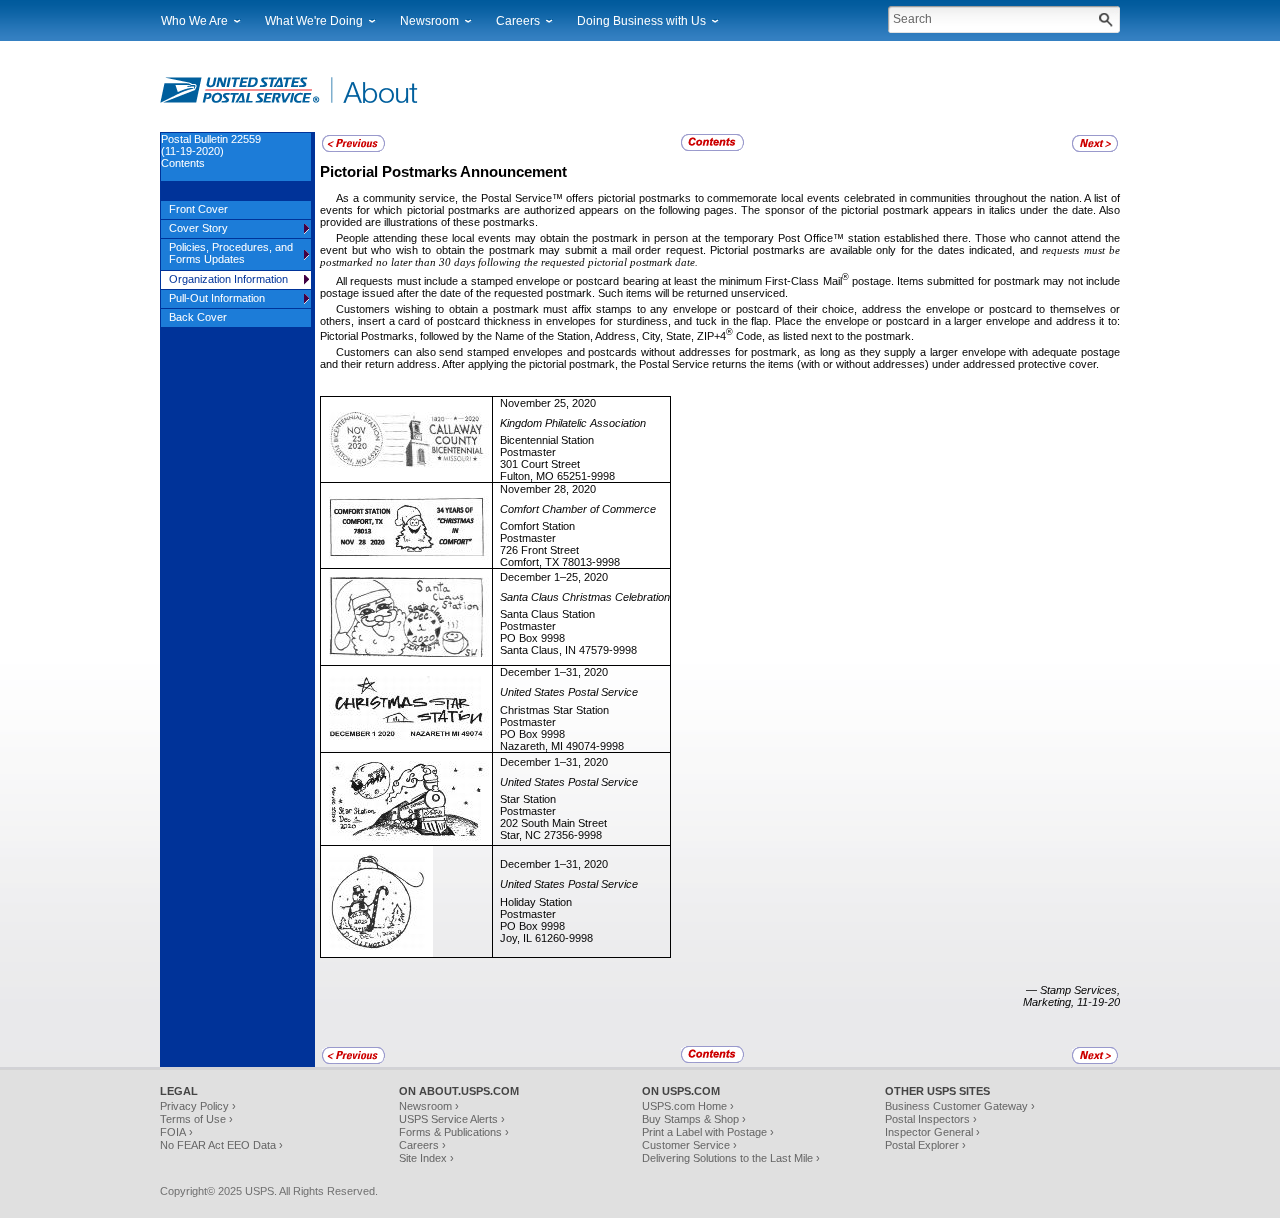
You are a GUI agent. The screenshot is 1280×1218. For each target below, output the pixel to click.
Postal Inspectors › (931, 1119)
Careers (518, 21)
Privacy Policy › (198, 1106)
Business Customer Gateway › (960, 1106)
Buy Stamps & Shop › (694, 1119)
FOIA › (176, 1132)
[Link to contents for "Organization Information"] (714, 148)
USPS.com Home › (688, 1106)
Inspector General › (932, 1132)
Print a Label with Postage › (708, 1132)
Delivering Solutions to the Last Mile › (731, 1158)
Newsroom (429, 21)
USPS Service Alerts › (452, 1119)
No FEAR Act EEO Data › (221, 1145)
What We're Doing (314, 21)
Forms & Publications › (454, 1132)
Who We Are (194, 21)
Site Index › (426, 1158)
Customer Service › (689, 1145)
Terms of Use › (196, 1119)
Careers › (422, 1145)
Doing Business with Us (641, 21)
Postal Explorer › (925, 1145)
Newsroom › (429, 1106)
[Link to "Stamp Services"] (353, 149)
